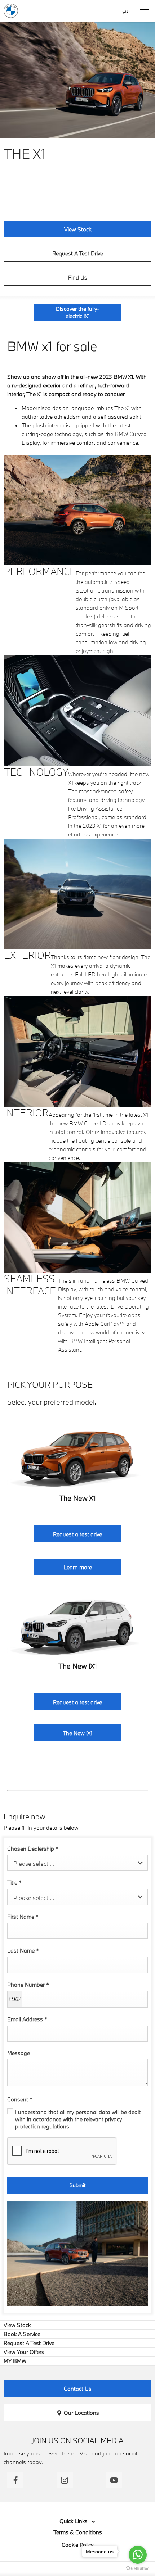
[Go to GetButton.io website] (138, 2569)
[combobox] (77, 1863)
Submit (77, 2185)
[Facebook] (15, 2480)
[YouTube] (114, 2480)
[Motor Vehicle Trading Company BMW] (11, 11)
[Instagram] (65, 2480)
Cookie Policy (78, 2545)
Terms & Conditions (78, 2532)
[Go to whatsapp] (138, 2555)
